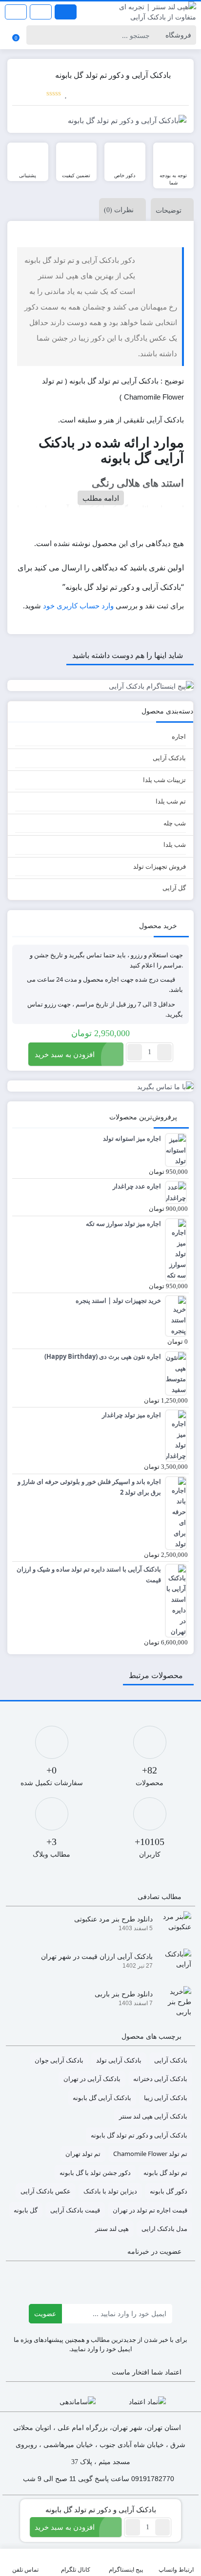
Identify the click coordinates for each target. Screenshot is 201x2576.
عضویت (45, 2313)
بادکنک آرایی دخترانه (160, 2079)
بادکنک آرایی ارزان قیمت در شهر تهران (97, 1956)
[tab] (170, 210)
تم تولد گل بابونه (165, 2173)
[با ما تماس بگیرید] (100, 1086)
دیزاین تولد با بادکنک (110, 2191)
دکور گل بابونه (169, 2191)
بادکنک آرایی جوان (59, 2060)
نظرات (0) (119, 210)
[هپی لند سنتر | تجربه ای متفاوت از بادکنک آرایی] (151, 12)
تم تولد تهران (83, 2154)
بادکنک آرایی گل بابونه (102, 2098)
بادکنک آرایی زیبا (166, 2098)
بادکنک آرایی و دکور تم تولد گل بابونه (139, 2135)
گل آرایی (174, 888)
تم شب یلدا (171, 801)
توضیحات (169, 210)
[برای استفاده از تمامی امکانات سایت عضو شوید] (66, 12)
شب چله (175, 823)
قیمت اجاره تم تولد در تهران (150, 2210)
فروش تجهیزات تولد (160, 866)
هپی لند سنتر (112, 2229)
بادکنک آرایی (169, 758)
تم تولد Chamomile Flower (150, 2154)
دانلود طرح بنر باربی (124, 1994)
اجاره (179, 736)
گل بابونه (26, 2210)
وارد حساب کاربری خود (78, 605)
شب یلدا (175, 844)
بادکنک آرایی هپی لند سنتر (153, 2116)
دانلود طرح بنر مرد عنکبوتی (113, 1919)
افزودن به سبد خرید (65, 1054)
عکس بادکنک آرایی (46, 2191)
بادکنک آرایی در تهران (92, 2079)
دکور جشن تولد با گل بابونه (95, 2173)
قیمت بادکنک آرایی (75, 2210)
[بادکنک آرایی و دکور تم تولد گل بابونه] (100, 120)
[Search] (35, 35)
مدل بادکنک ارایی (164, 2229)
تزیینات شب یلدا (164, 780)
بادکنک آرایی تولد (119, 2060)
